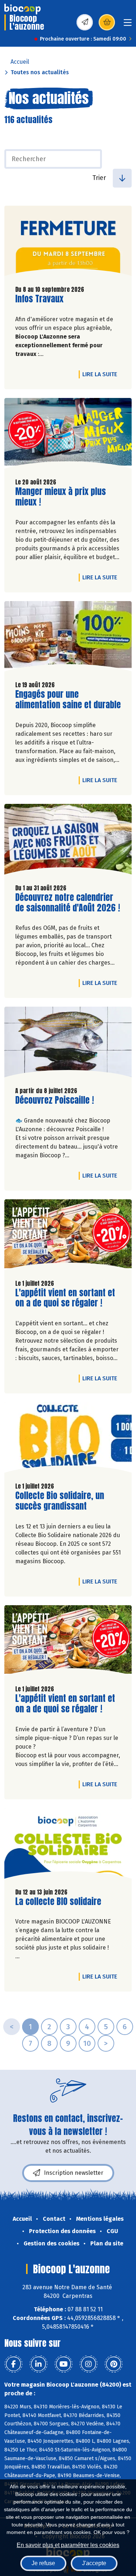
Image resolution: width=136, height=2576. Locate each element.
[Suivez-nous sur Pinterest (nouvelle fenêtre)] (114, 2364)
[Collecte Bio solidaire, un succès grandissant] (68, 1439)
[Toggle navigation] (128, 25)
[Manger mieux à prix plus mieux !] (68, 435)
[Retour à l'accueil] (22, 9)
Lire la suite (102, 374)
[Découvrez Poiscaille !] (68, 1044)
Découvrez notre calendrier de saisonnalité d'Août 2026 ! (68, 903)
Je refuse (43, 2563)
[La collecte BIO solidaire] (68, 1845)
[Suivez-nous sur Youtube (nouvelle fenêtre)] (63, 2364)
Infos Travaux (39, 299)
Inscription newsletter (74, 2173)
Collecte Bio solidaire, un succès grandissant (60, 1501)
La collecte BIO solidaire (58, 1902)
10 (87, 2043)
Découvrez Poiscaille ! (55, 1100)
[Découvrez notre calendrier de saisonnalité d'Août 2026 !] (68, 841)
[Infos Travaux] (68, 243)
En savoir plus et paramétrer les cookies (68, 2545)
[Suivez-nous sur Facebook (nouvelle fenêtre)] (13, 2364)
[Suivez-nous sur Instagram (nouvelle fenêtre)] (88, 2364)
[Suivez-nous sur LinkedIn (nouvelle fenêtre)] (38, 2364)
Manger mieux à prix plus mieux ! (61, 497)
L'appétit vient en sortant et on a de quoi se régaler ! (65, 1298)
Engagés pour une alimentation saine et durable (68, 700)
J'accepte (94, 2563)
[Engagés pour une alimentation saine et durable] (68, 638)
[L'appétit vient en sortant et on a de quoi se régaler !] (68, 1236)
